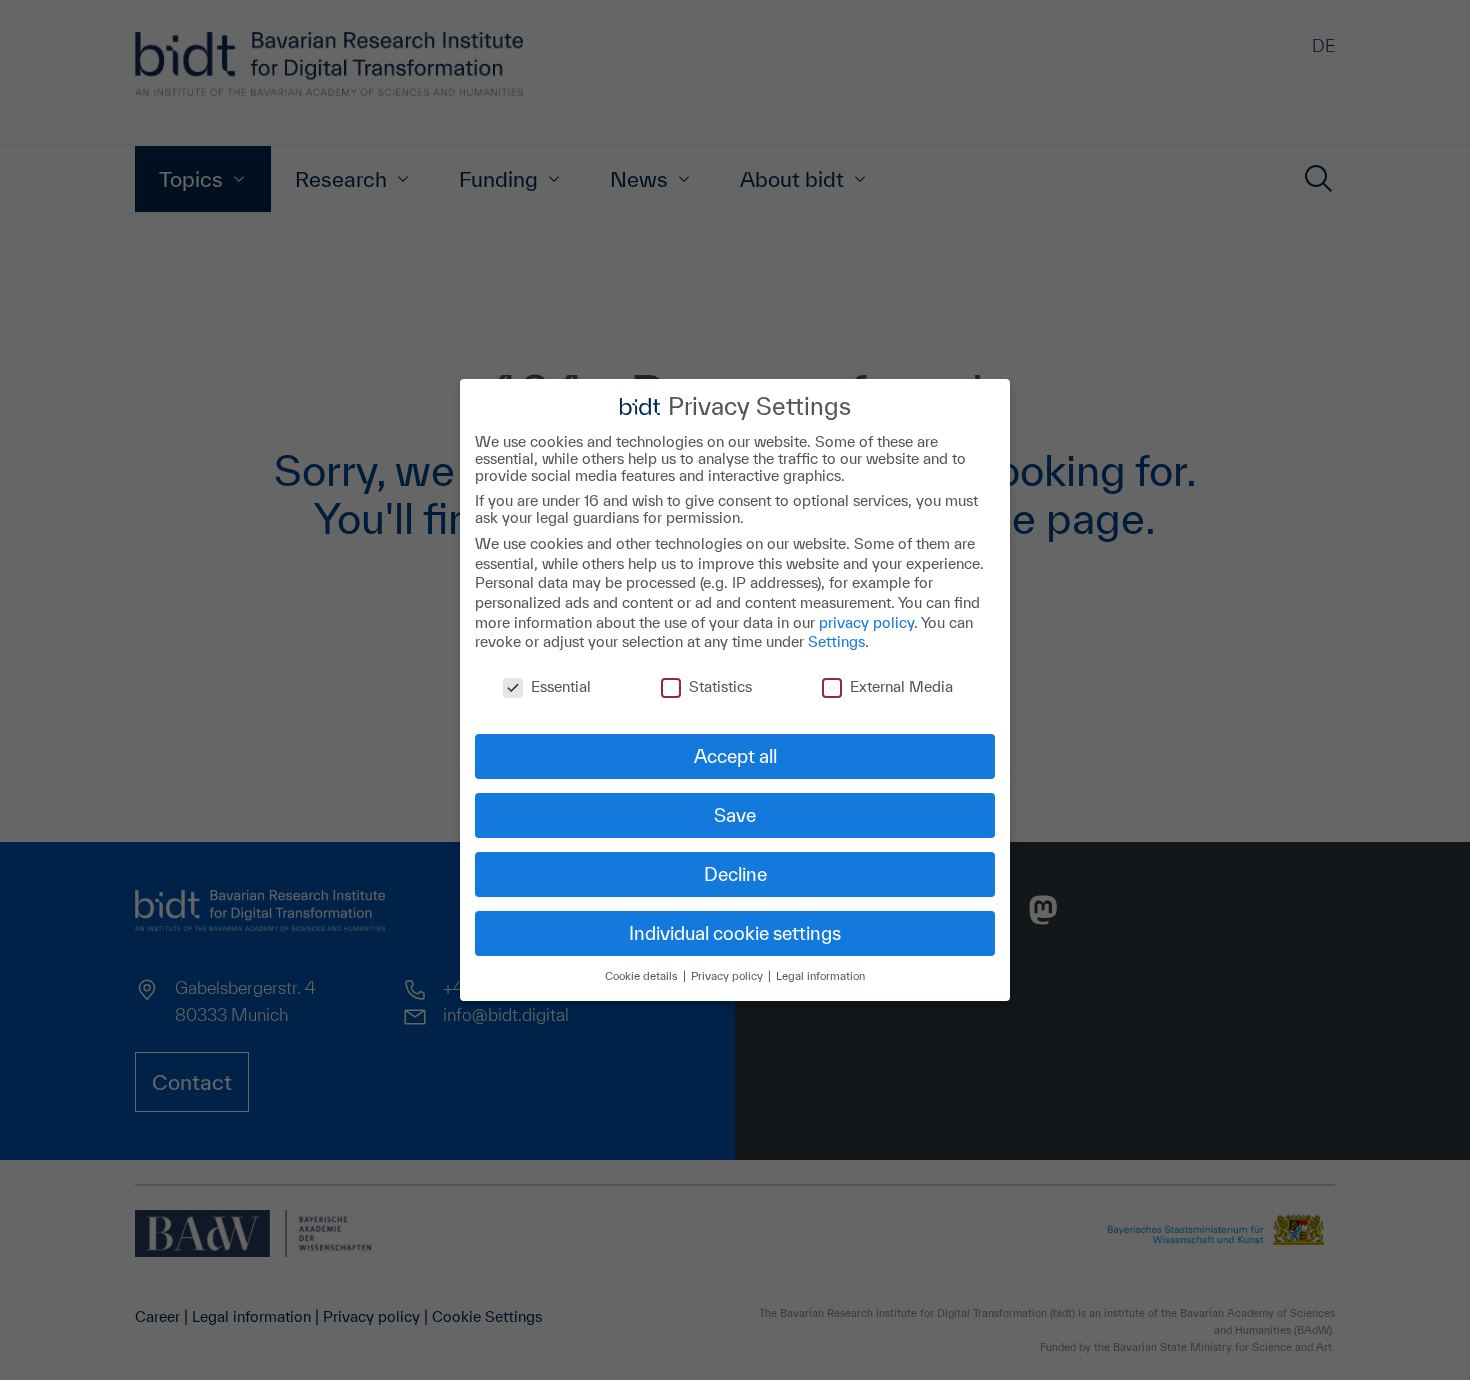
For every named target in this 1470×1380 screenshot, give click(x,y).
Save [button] (735, 815)
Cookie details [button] (643, 975)
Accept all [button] (735, 756)
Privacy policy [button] (728, 975)
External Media (901, 686)
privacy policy (866, 622)
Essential (561, 686)
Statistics (720, 686)
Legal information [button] (820, 975)
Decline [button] (735, 874)
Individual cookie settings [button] (735, 933)
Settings (836, 641)
